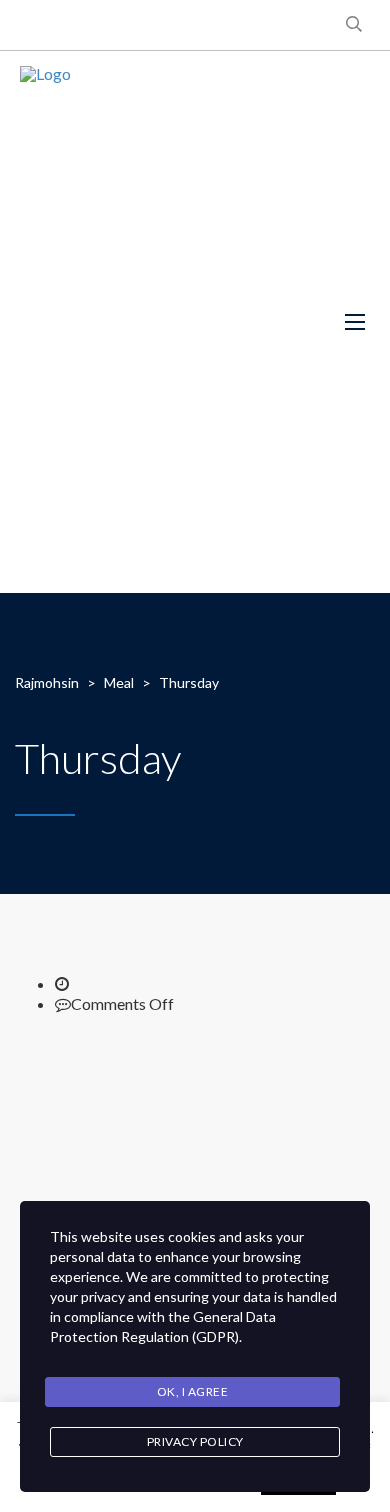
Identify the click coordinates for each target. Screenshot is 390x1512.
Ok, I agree (193, 1391)
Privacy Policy (195, 1441)
